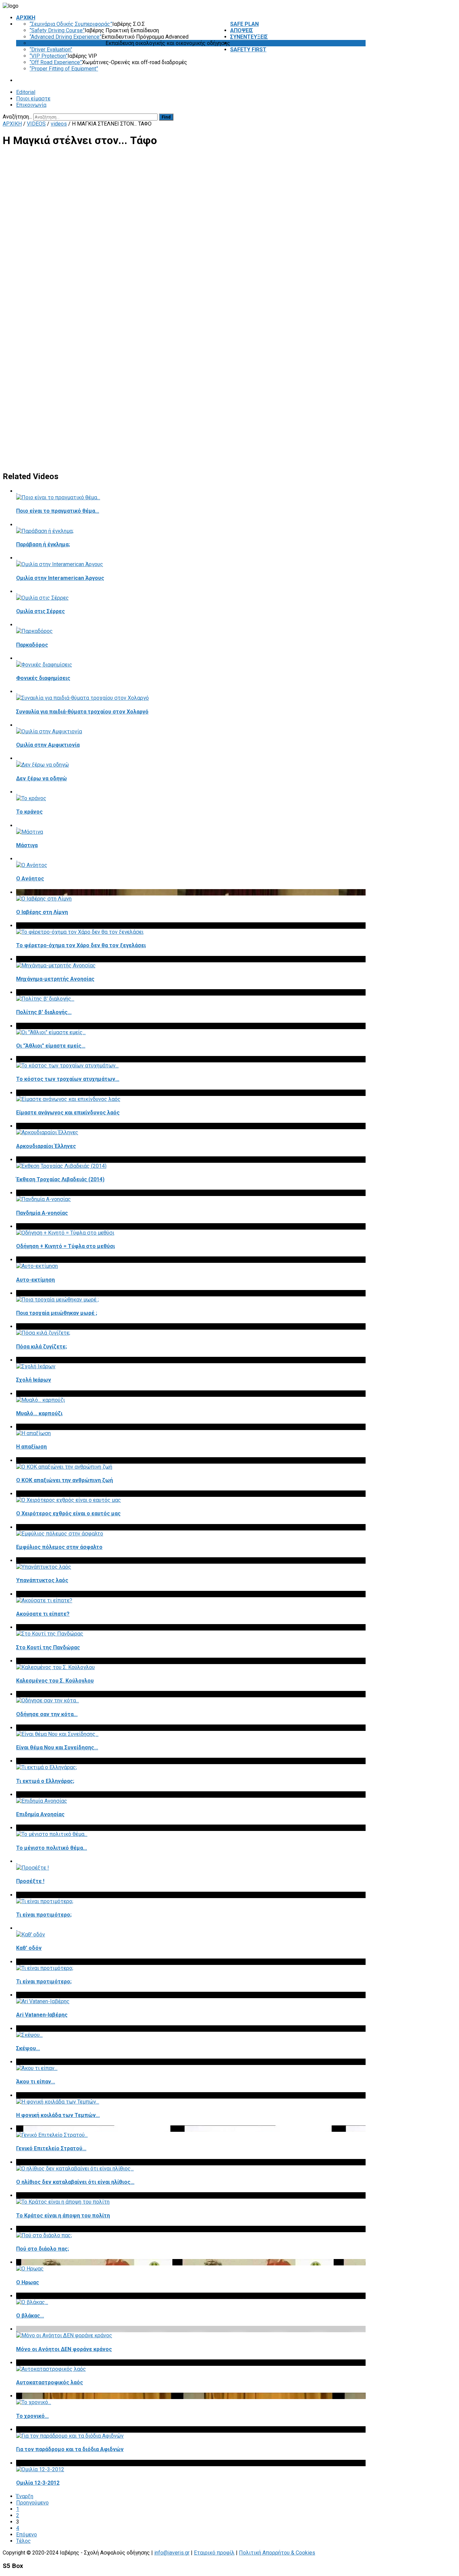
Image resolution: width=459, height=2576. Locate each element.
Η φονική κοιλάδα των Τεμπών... (58, 2115)
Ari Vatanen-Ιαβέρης (42, 2015)
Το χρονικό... (32, 2416)
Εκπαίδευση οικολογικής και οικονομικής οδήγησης (168, 43)
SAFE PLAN (244, 24)
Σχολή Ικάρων (34, 1380)
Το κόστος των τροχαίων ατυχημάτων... (68, 1079)
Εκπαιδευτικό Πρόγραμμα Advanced (145, 37)
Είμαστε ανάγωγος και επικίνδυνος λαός (68, 1113)
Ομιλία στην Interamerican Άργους (60, 578)
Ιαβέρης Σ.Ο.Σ (129, 24)
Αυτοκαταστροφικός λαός (50, 2382)
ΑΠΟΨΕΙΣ (242, 30)
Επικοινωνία (31, 105)
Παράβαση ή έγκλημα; (43, 544)
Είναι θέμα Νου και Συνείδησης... (57, 1747)
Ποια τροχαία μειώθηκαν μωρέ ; (57, 1313)
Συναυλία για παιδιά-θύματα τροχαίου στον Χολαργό (82, 712)
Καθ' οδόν (29, 1948)
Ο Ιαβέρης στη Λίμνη (42, 912)
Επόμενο (27, 2535)
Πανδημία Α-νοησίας (42, 1213)
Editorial (26, 92)
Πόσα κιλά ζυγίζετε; (41, 1347)
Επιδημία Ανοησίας (40, 1814)
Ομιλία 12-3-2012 (38, 2483)
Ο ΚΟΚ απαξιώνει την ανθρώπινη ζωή (65, 1480)
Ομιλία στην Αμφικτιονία (48, 745)
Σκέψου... (28, 2048)
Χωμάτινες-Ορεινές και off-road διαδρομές (135, 62)
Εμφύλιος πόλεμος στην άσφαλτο (59, 1547)
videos (59, 124)
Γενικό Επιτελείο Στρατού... (51, 2148)
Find (166, 117)
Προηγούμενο (32, 2503)
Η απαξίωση (31, 1447)
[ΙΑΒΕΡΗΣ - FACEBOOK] (364, 117)
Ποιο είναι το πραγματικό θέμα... (58, 511)
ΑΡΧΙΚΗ (26, 18)
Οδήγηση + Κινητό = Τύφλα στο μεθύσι (66, 1246)
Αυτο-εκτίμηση (35, 1280)
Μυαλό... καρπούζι (39, 1413)
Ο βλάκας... (30, 2316)
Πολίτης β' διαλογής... (44, 1012)
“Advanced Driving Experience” (66, 37)
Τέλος (24, 2541)
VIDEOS (240, 43)
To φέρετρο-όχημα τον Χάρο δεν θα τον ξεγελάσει (81, 945)
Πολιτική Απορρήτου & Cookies (277, 2553)
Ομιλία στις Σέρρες (40, 611)
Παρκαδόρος (32, 645)
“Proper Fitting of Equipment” (64, 69)
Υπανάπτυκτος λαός (42, 1580)
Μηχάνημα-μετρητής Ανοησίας (55, 979)
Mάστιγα (27, 845)
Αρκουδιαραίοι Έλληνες (46, 1146)
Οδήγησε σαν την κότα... (47, 1714)
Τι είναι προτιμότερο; (44, 1915)
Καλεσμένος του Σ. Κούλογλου (55, 1681)
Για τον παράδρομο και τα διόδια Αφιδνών (70, 2449)
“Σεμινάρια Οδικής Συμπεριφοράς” (71, 24)
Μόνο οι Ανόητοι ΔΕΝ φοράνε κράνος (64, 2349)
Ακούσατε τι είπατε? (43, 1614)
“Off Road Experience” (56, 62)
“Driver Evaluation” (51, 50)
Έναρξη (25, 2496)
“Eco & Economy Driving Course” (68, 43)
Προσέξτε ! (30, 1881)
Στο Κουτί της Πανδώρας (48, 1647)
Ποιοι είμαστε (33, 99)
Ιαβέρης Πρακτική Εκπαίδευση (122, 30)
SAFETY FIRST (248, 50)
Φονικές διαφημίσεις (43, 678)
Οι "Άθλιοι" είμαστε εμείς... (51, 1046)
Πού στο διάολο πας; (43, 2249)
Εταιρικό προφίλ (214, 2553)
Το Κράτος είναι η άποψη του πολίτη (63, 2216)
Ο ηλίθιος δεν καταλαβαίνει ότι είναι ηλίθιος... (75, 2182)
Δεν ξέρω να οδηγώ (41, 778)
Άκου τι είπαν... (36, 2082)
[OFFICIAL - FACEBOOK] (359, 117)
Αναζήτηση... (17, 117)
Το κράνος (29, 812)
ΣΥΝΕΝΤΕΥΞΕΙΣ (249, 37)
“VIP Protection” (49, 56)
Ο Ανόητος (30, 879)
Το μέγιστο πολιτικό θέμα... (52, 1848)
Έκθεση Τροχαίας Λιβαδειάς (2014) (60, 1179)
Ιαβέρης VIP (82, 56)
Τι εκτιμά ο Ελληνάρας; (45, 1781)
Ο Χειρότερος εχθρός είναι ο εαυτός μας (68, 1513)
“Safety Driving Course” (57, 30)
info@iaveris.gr (172, 2553)
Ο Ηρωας (28, 2282)
